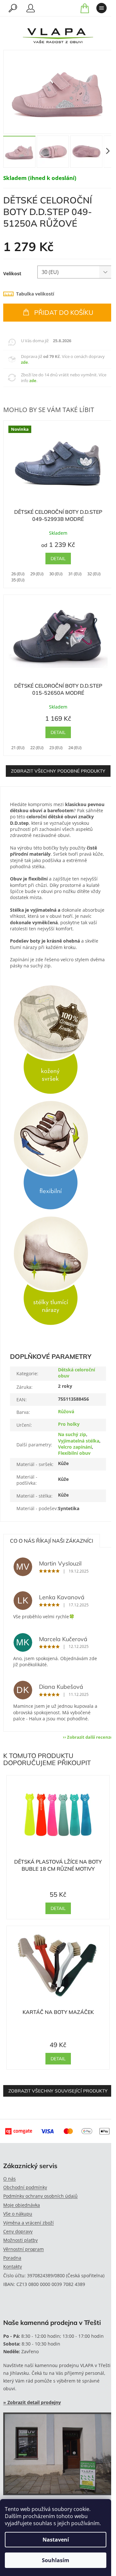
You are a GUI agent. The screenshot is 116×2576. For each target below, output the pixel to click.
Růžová (66, 1411)
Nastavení (56, 2540)
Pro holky (69, 1424)
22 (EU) (37, 747)
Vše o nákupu (18, 2214)
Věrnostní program (24, 2249)
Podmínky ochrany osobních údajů (40, 2196)
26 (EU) (18, 574)
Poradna (12, 2258)
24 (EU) (75, 747)
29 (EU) (37, 574)
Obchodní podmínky (25, 2187)
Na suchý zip (72, 1434)
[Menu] (101, 8)
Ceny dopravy (18, 2231)
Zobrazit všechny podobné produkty (58, 771)
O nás (10, 2179)
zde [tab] (24, 362)
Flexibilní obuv (74, 1453)
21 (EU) (18, 747)
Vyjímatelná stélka (79, 1441)
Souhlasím (56, 2560)
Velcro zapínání (75, 1447)
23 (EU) (56, 747)
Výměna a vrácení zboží (29, 2223)
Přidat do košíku (64, 312)
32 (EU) (94, 574)
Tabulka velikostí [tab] (35, 294)
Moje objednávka (22, 2205)
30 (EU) (56, 574)
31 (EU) (75, 574)
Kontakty (13, 2266)
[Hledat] (13, 8)
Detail (58, 559)
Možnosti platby (20, 2240)
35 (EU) (18, 580)
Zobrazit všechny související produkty (58, 2091)
